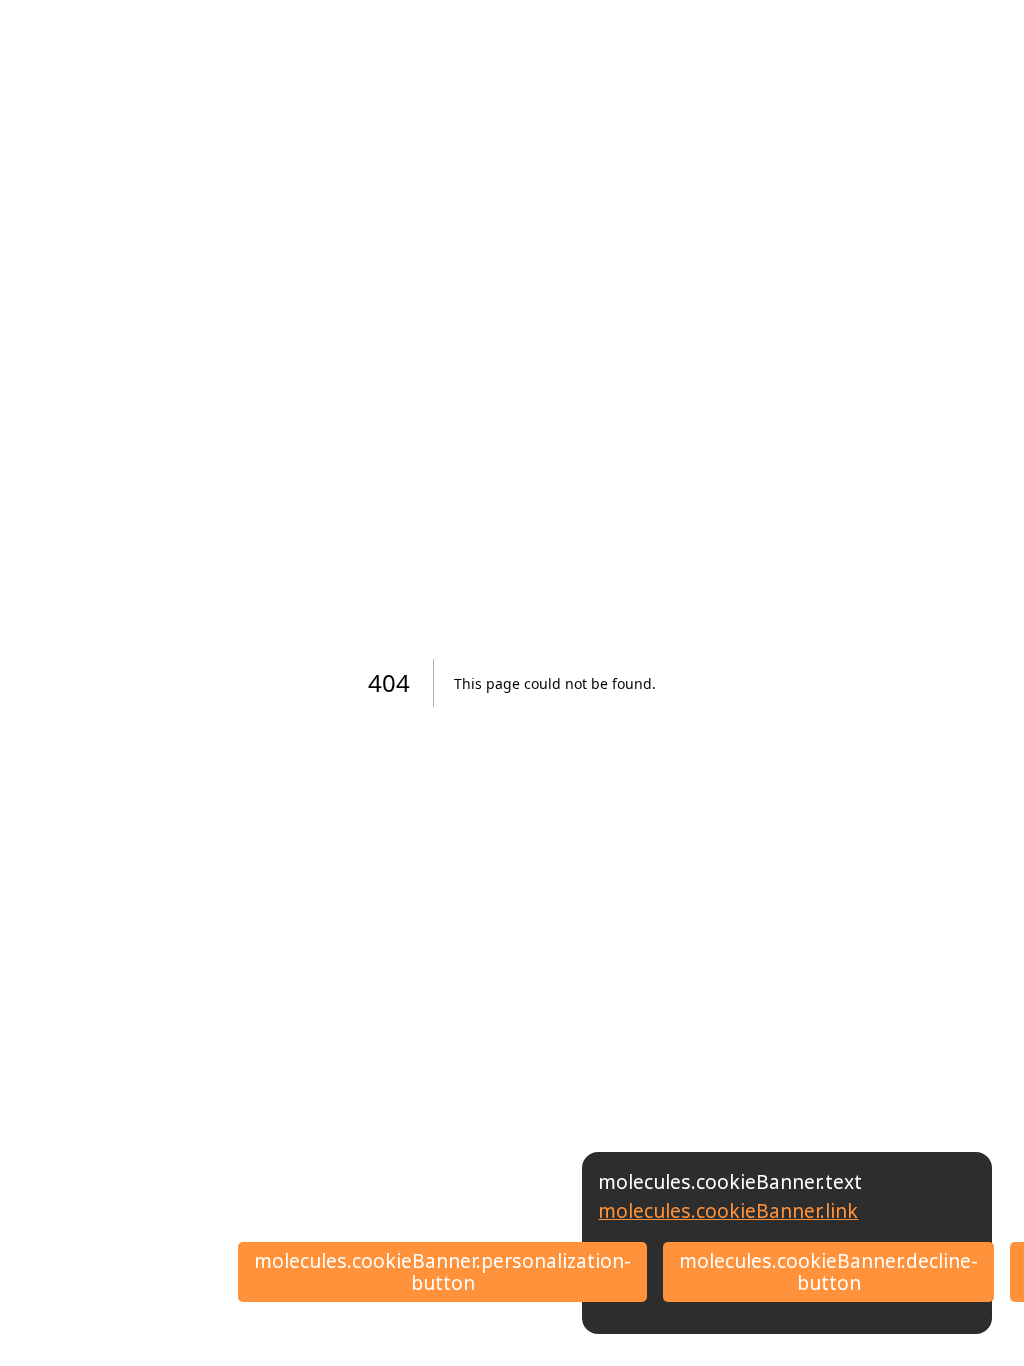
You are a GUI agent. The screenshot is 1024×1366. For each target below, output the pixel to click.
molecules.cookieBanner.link (728, 1210)
